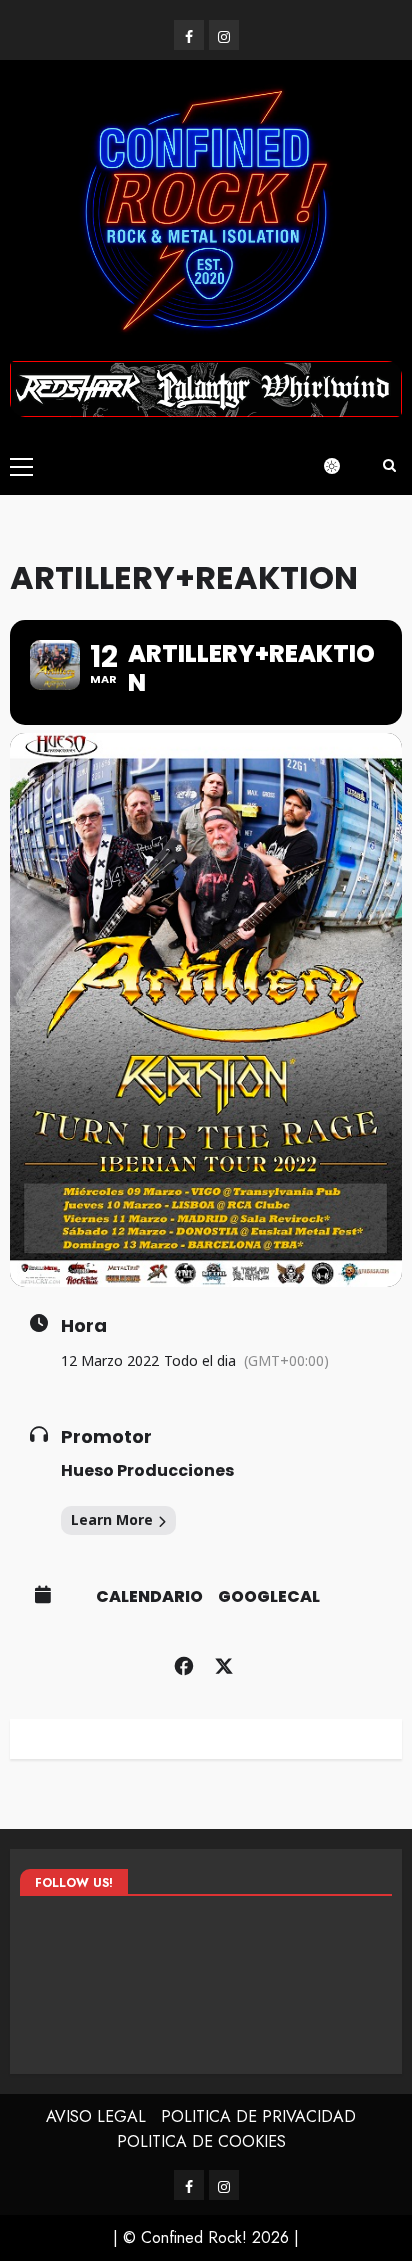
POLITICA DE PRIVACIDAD (258, 2116)
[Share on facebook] (183, 1663)
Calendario (149, 1597)
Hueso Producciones (147, 1470)
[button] (21, 466)
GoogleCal (269, 1597)
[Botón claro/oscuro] (342, 466)
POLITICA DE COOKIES (201, 2141)
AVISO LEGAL (96, 2116)
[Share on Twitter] (223, 1663)
